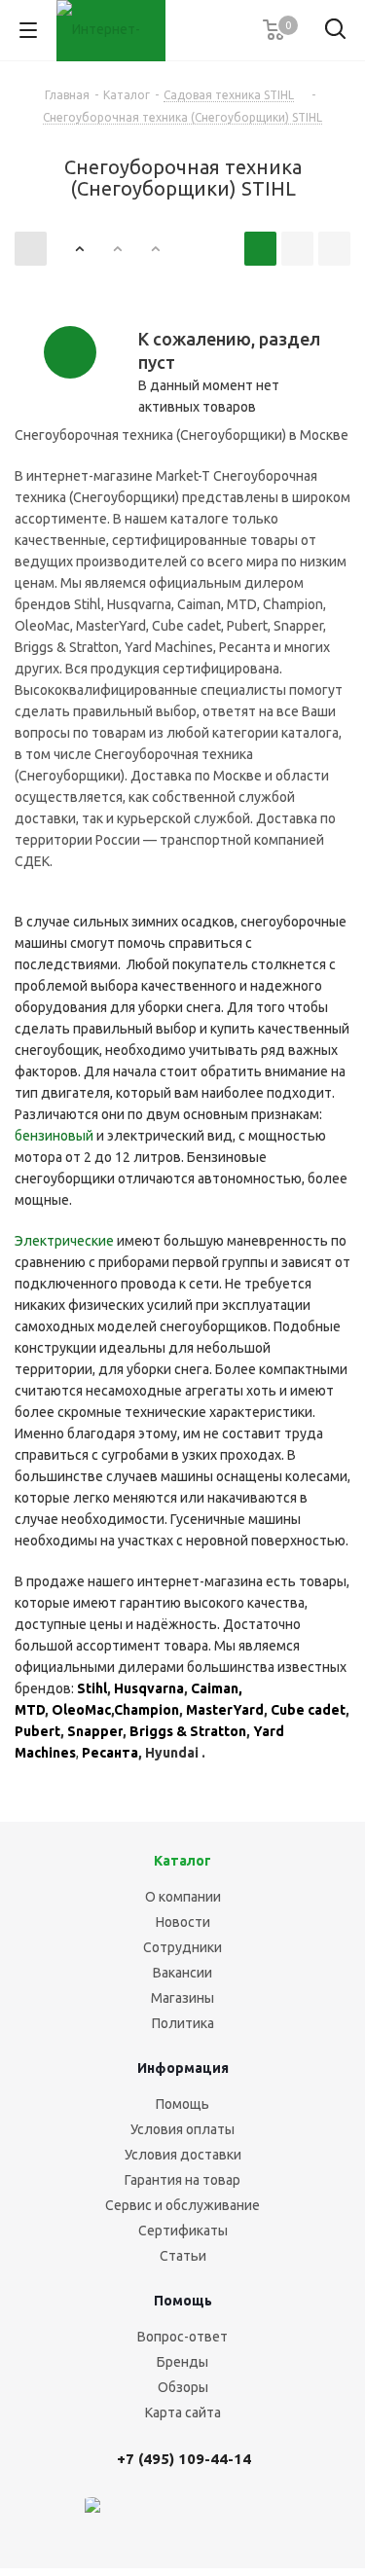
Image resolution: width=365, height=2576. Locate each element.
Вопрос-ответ (182, 2337)
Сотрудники (182, 1947)
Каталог (182, 1861)
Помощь (182, 2104)
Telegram (190, 2517)
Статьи (183, 2256)
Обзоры (183, 2387)
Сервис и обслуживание (182, 2205)
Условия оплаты (182, 2129)
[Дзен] (92, 2517)
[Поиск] (335, 33)
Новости (183, 1922)
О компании (183, 1897)
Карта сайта (183, 2413)
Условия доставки (183, 2155)
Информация (183, 2068)
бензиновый (54, 1136)
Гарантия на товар (182, 2180)
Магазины (182, 1998)
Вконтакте (141, 2517)
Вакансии (182, 1973)
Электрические (64, 1241)
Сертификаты (183, 2231)
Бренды (182, 2362)
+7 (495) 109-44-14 (184, 2459)
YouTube (238, 2517)
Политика (183, 2023)
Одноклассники (287, 2517)
